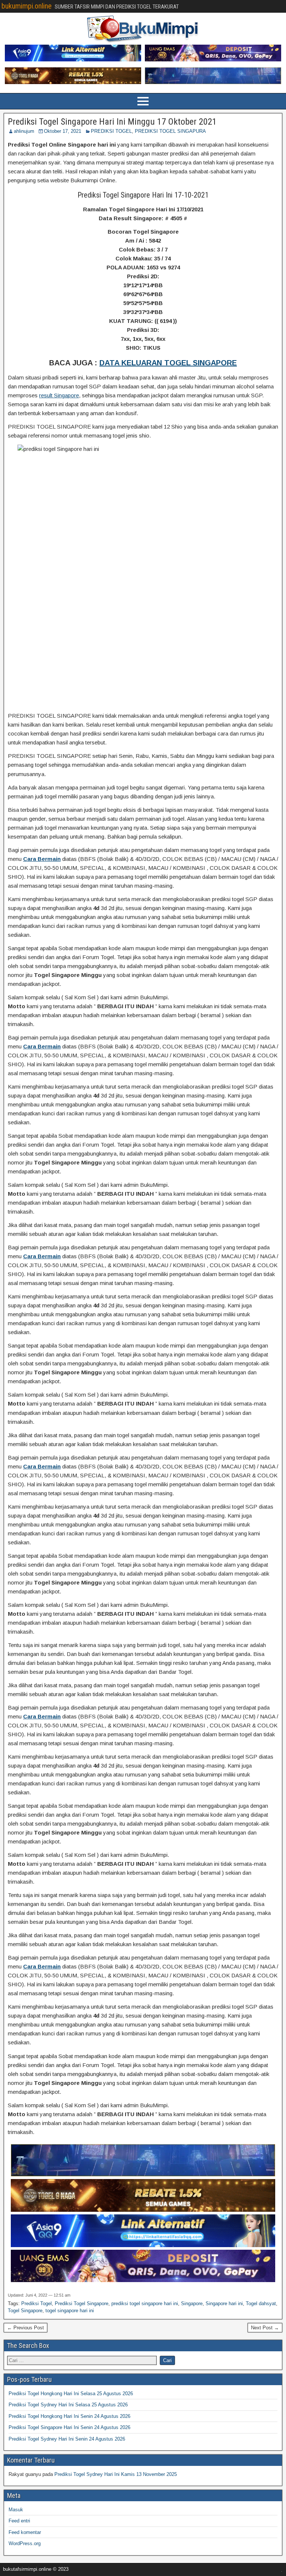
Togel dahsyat (261, 2303)
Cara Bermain (42, 859)
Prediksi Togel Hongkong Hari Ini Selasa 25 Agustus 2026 (71, 2394)
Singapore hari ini (224, 2303)
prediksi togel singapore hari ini (145, 2303)
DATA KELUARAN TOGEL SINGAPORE (168, 363)
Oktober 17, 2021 (63, 131)
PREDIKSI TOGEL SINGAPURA (170, 131)
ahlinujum (24, 131)
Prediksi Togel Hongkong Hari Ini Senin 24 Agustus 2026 (69, 2416)
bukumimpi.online (27, 6)
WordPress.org (25, 2543)
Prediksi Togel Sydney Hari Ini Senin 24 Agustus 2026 (67, 2439)
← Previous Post (26, 2328)
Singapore (192, 2303)
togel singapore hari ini (70, 2311)
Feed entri (19, 2521)
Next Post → (265, 2328)
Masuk (16, 2510)
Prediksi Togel (36, 2303)
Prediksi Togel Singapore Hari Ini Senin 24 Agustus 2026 (69, 2427)
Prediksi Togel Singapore (82, 2303)
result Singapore (59, 395)
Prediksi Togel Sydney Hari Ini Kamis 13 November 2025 (116, 2474)
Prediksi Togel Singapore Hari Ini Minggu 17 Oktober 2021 (112, 122)
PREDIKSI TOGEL (111, 131)
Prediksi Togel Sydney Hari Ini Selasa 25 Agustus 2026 (68, 2405)
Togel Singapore (25, 2311)
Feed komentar (25, 2532)
